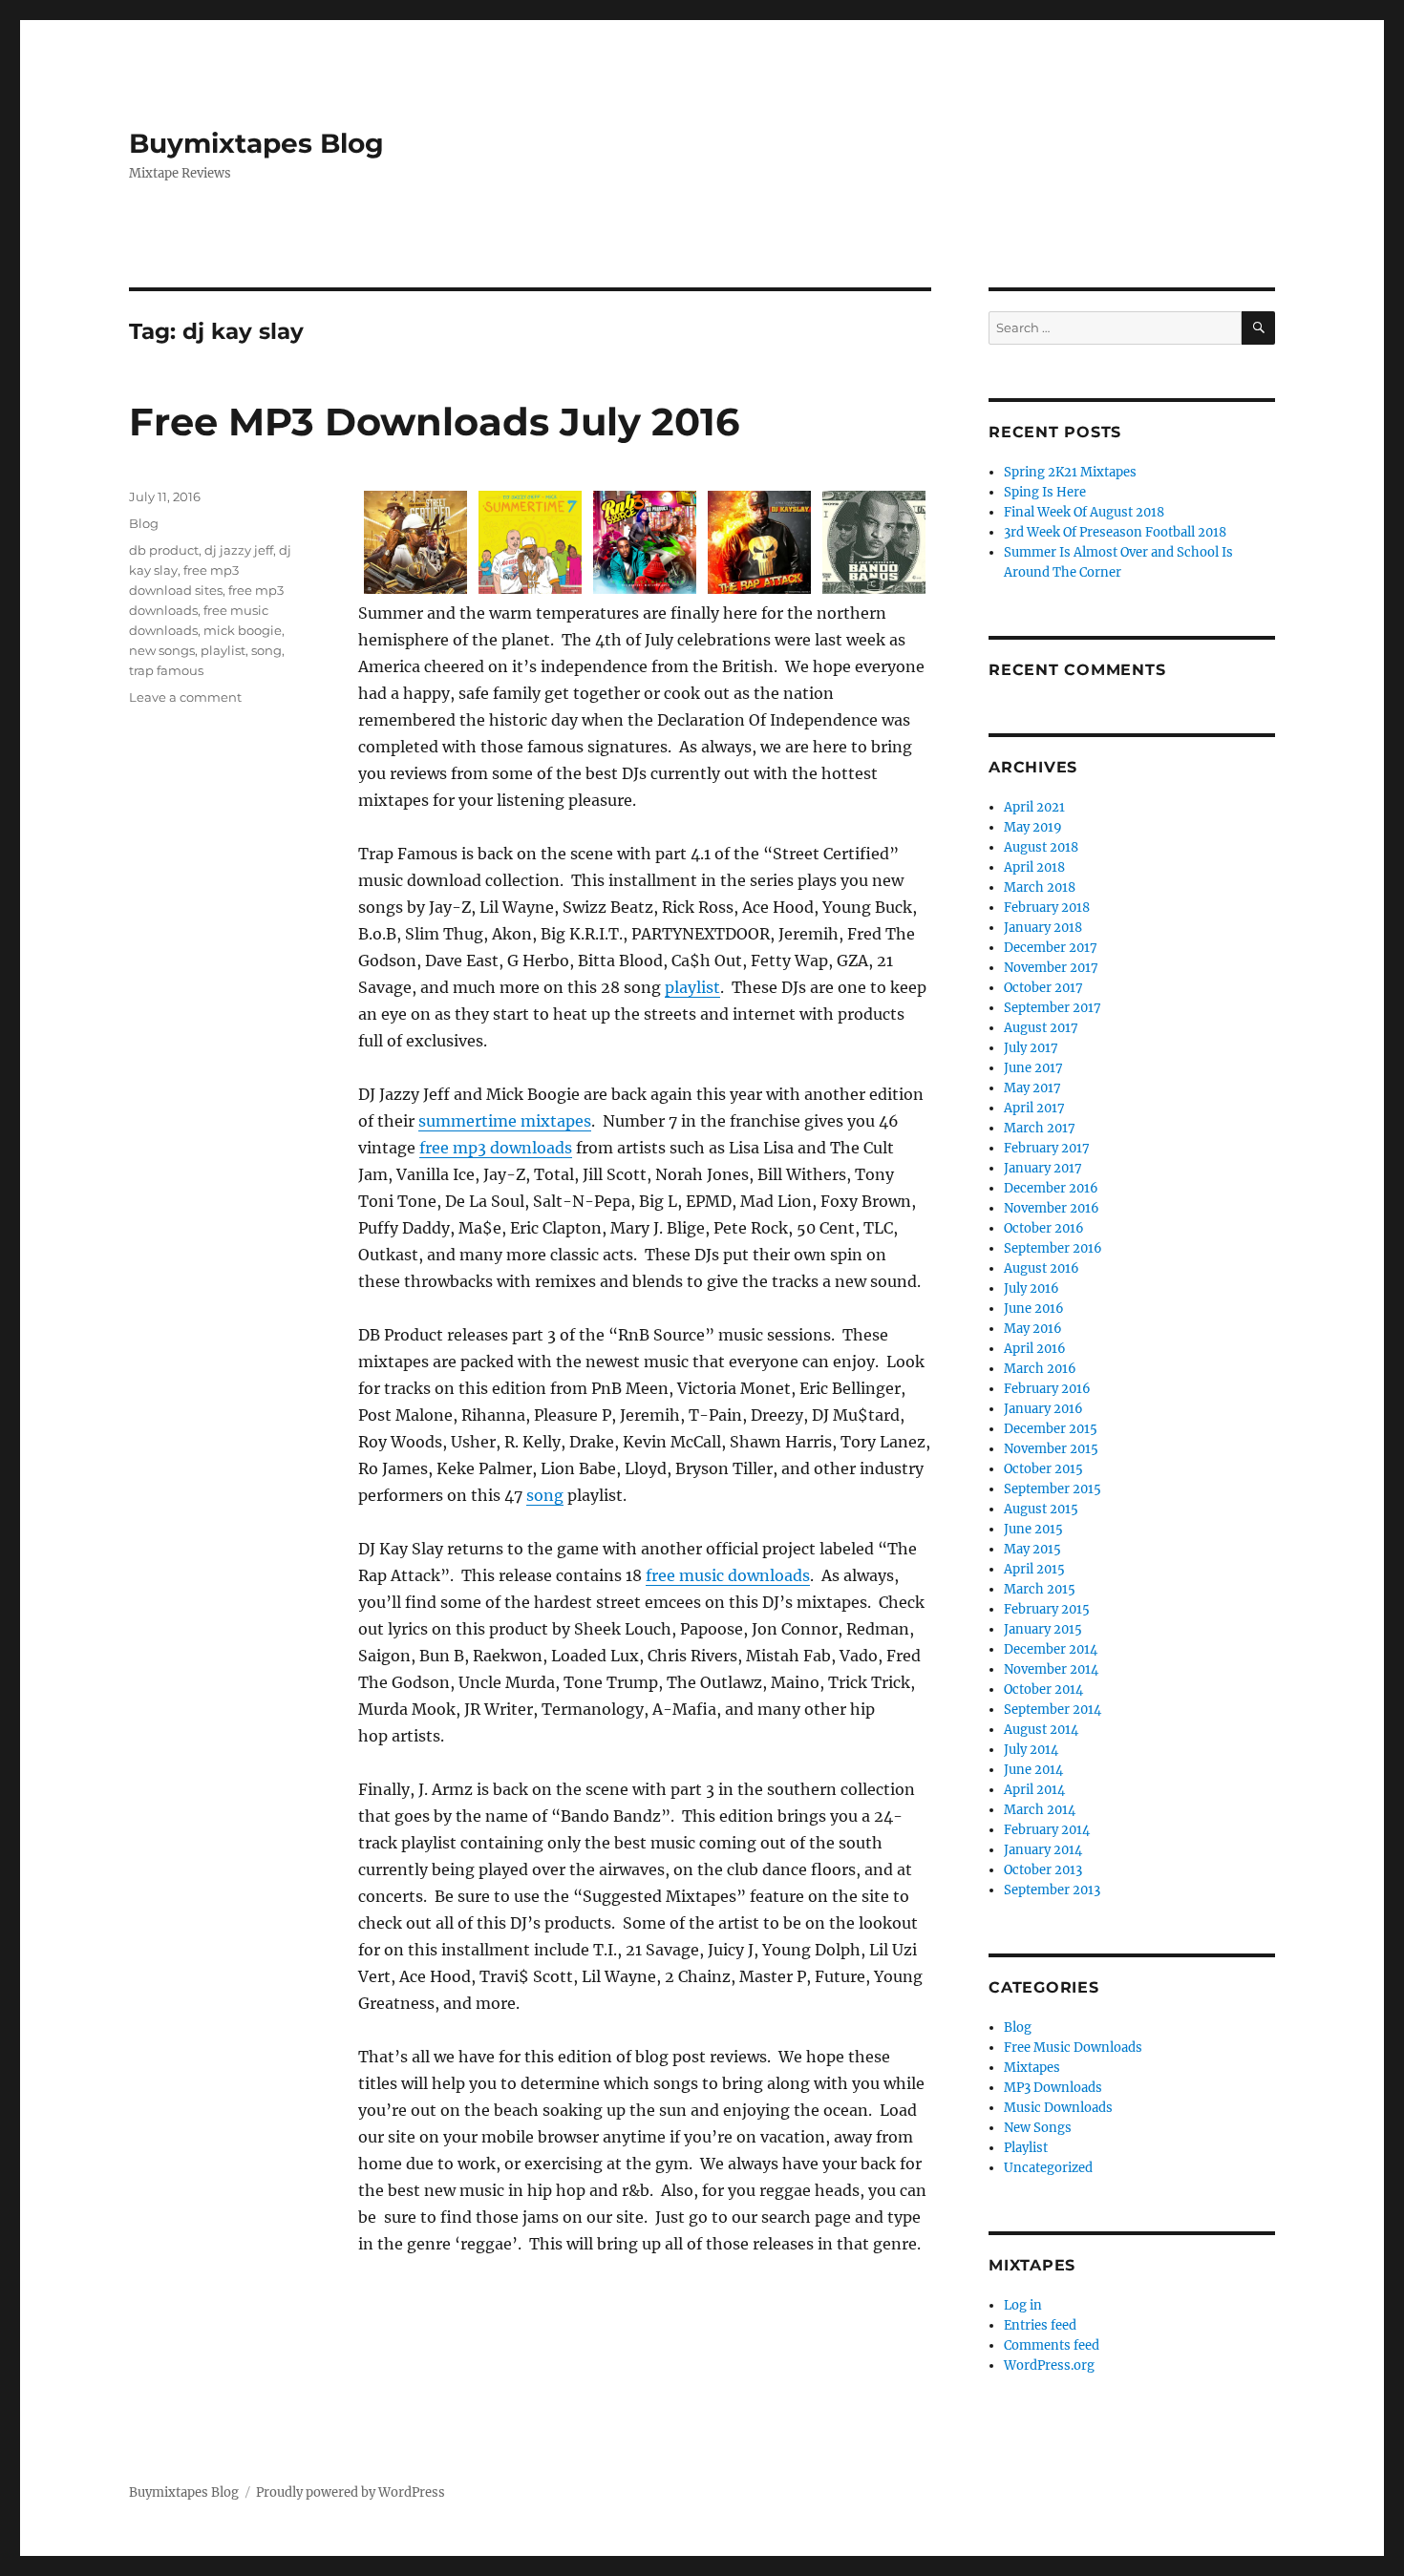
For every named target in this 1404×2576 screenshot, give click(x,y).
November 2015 (1051, 1449)
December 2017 (1051, 948)
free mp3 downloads (496, 1148)
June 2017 (1033, 1068)
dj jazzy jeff (239, 550)
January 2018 (1043, 928)
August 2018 (1041, 847)
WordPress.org (1049, 2365)
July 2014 (1031, 1750)
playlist (692, 987)
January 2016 (1043, 1409)
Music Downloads (1058, 2108)
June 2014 (1033, 1770)
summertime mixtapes (505, 1121)
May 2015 (1032, 1549)
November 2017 (1051, 968)
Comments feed (1052, 2345)
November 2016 (1052, 1208)
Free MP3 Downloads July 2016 (434, 422)
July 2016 (1032, 1288)
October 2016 (1044, 1228)
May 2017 (1032, 1088)
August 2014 (1041, 1730)
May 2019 (1033, 827)
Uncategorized (1048, 2168)
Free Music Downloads (1073, 2048)
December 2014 (1051, 1649)
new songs (162, 650)
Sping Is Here (1045, 492)
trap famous (166, 670)
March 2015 (1040, 1589)
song (545, 1495)
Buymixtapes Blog (256, 143)
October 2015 (1043, 1469)
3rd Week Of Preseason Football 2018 (1115, 532)
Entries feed (1040, 2325)
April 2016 (1035, 1349)
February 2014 (1047, 1830)
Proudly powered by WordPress (351, 2492)
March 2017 (1040, 1128)
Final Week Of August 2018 (1084, 512)
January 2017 (1043, 1168)
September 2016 (1053, 1248)
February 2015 (1047, 1609)
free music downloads (728, 1575)
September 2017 (1053, 1008)
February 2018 (1047, 908)
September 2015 (1053, 1489)
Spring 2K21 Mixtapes (1070, 472)
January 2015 (1043, 1629)
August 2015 (1041, 1509)
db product (164, 550)
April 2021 (1034, 807)
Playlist (1026, 2148)
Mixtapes (1032, 2068)
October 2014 (1043, 1689)
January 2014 (1043, 1850)
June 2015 (1033, 1529)
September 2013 (1052, 1890)
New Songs (1038, 2128)
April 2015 (1034, 1569)
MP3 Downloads (1053, 2088)
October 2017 (1043, 988)
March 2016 (1040, 1369)
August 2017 (1041, 1028)
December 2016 (1051, 1188)
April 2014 (1034, 1790)
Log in (1023, 2305)
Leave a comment (185, 697)
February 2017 (1047, 1148)
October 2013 (1043, 1870)
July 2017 (1031, 1048)
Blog (144, 523)
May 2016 (1033, 1329)
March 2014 (1040, 1810)
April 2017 (1034, 1108)
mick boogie (243, 630)
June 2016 (1034, 1309)
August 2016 (1042, 1268)
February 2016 (1047, 1389)
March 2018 (1040, 887)
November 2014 (1051, 1669)
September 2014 (1053, 1710)
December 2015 (1051, 1429)
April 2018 (1034, 867)
